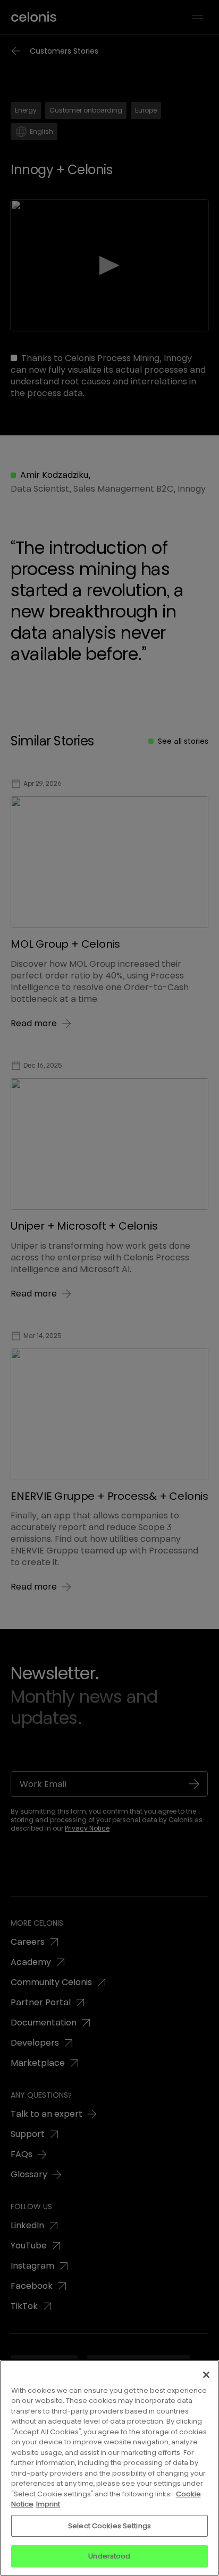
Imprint (48, 2504)
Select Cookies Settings (109, 2526)
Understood (109, 2556)
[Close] (206, 2375)
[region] (109, 2468)
